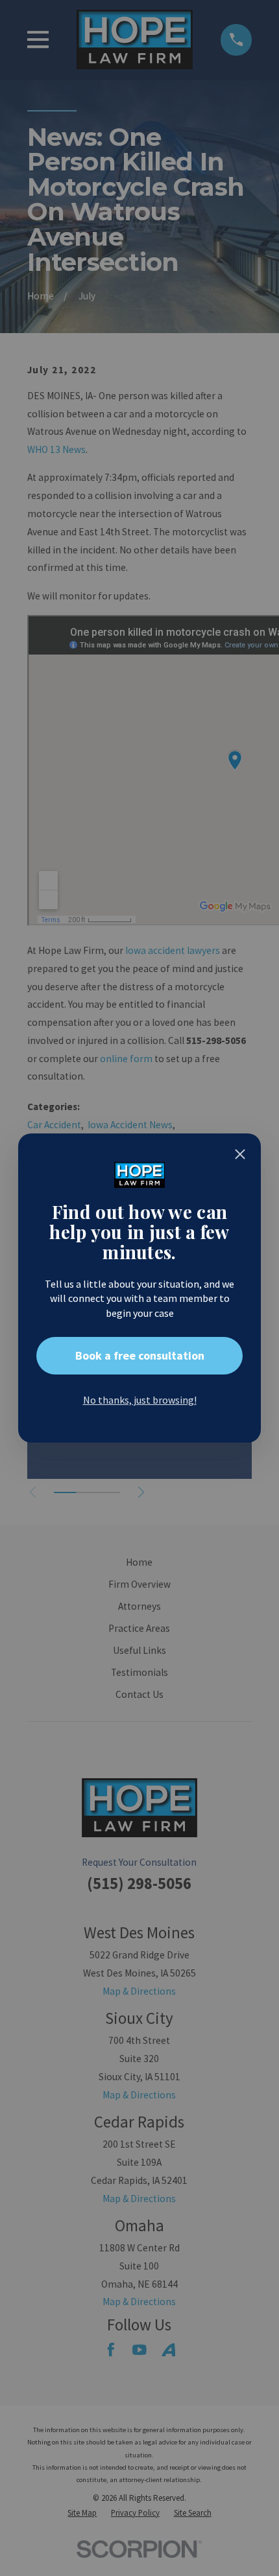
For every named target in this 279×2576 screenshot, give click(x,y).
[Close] (240, 1154)
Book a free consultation (140, 1355)
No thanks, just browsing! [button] (140, 1400)
